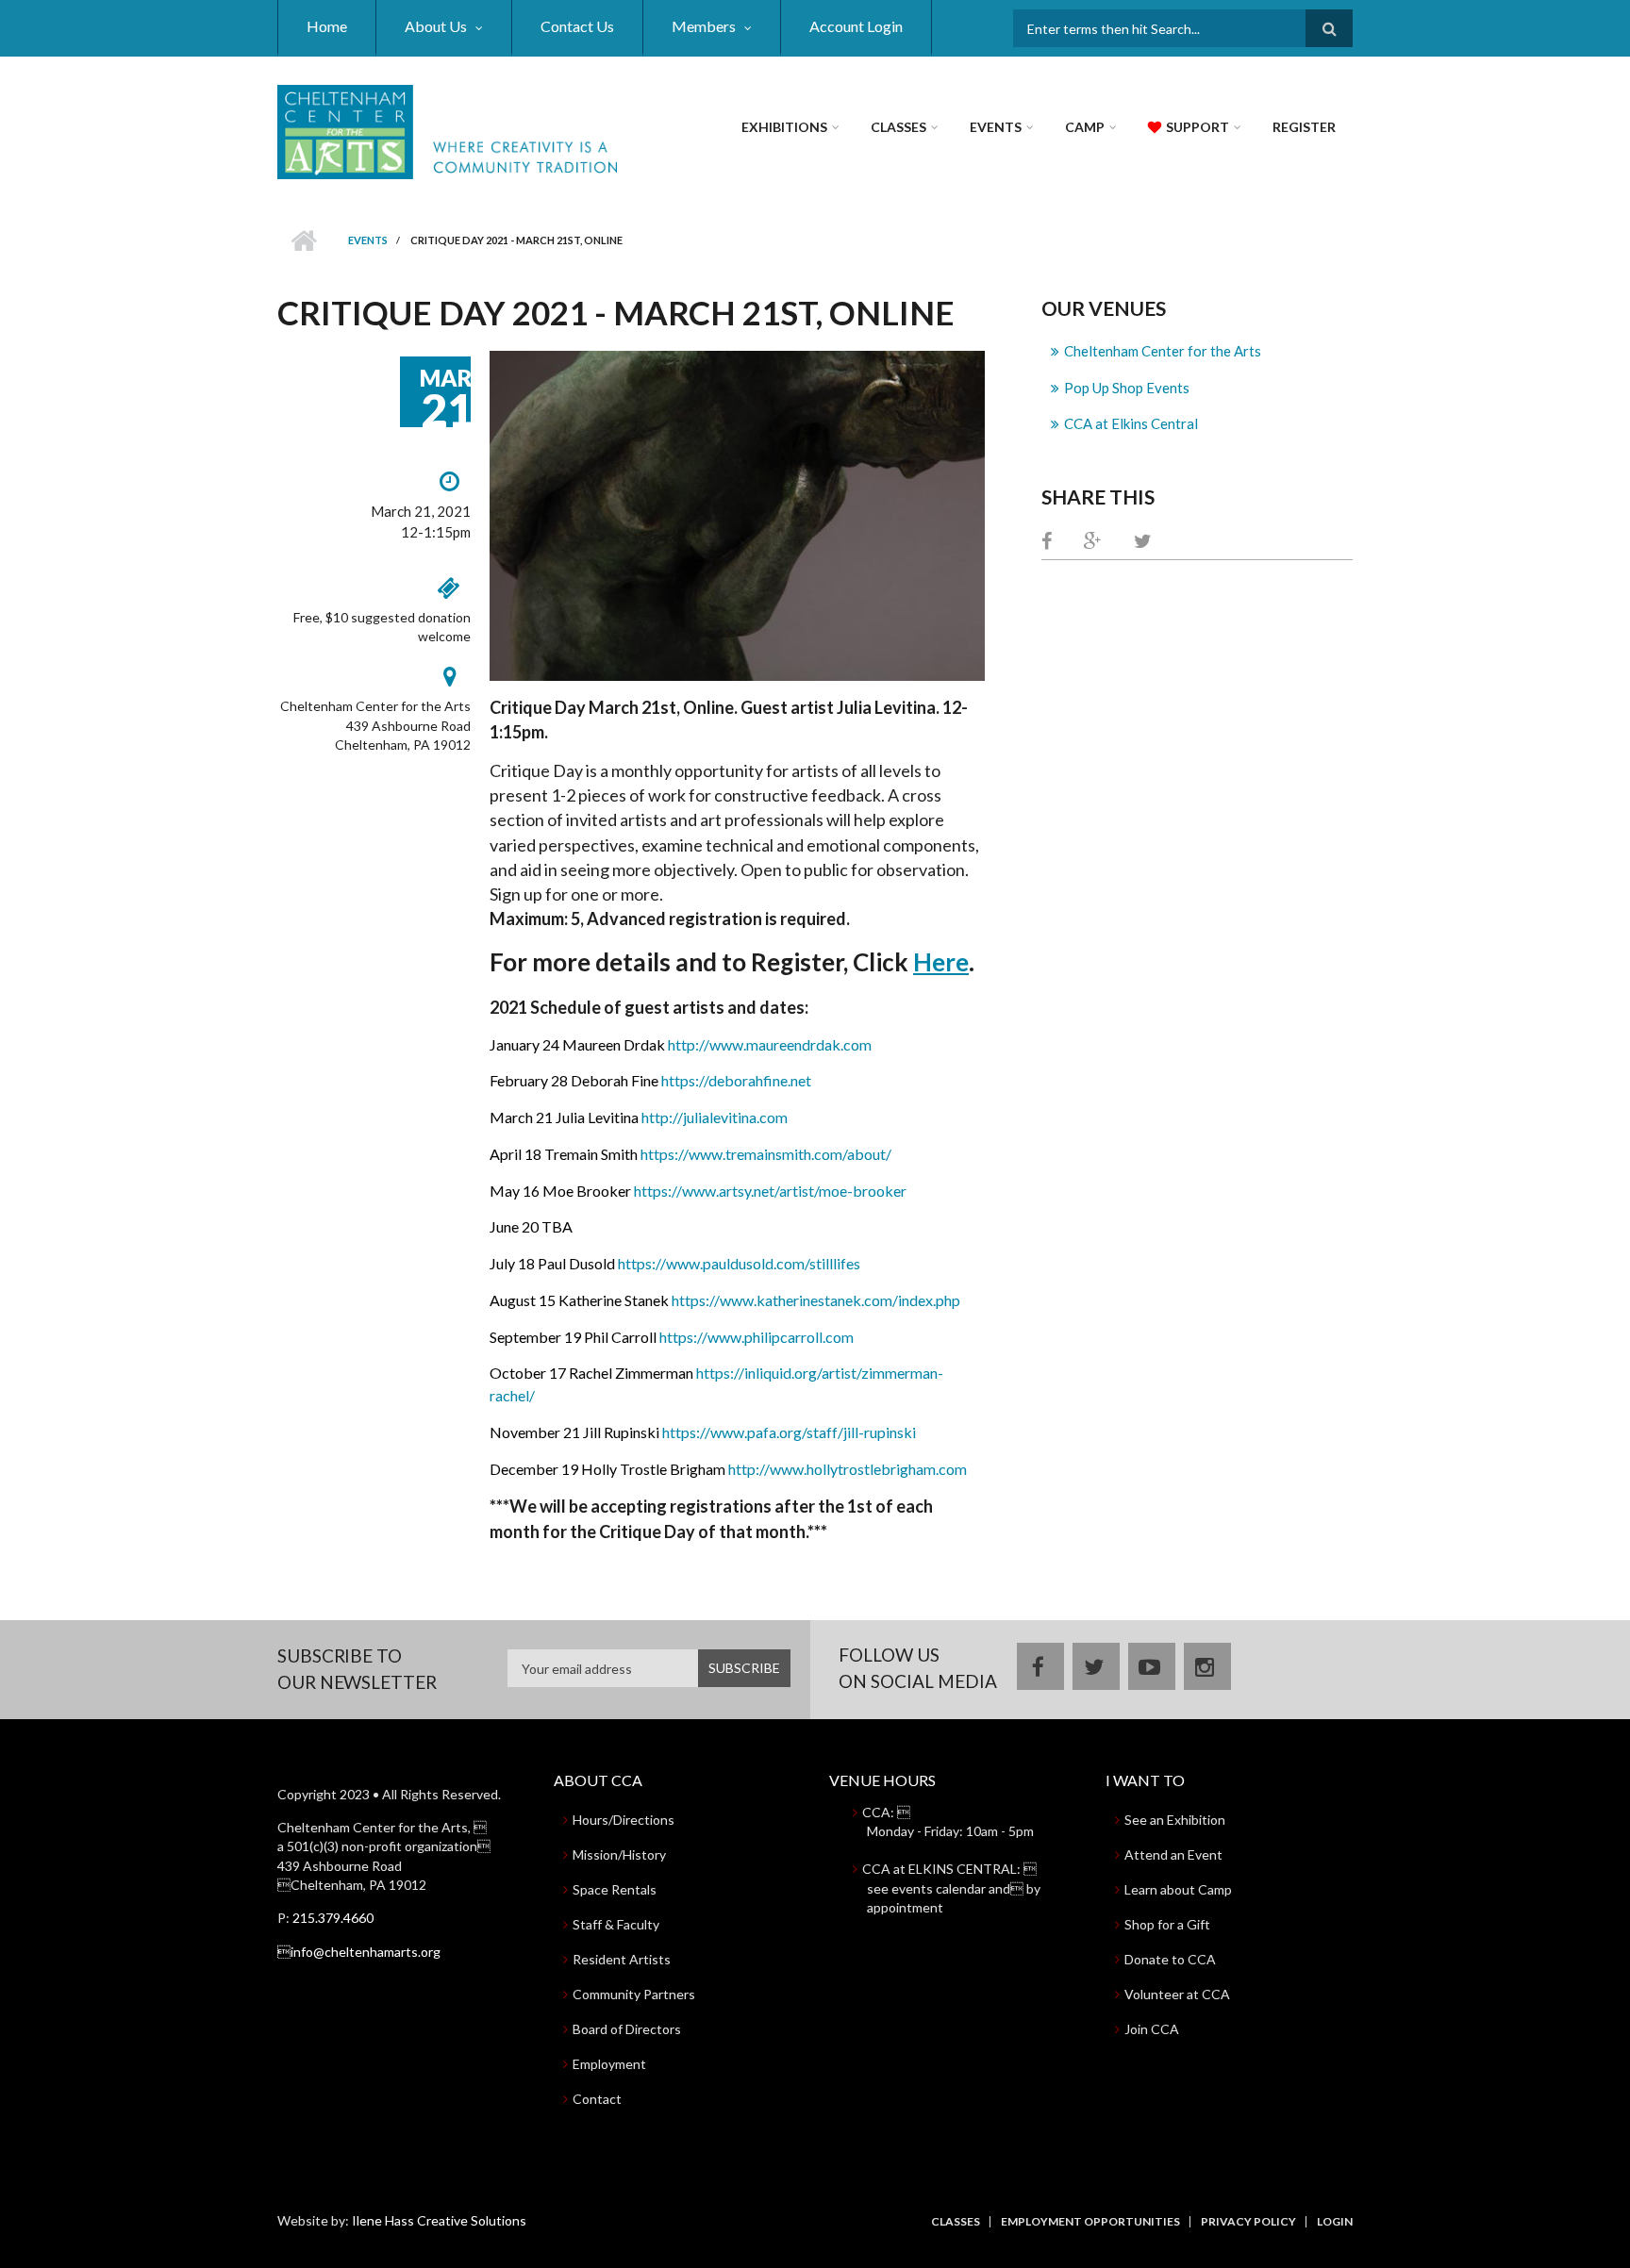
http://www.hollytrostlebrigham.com (848, 1469)
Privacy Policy (1248, 2222)
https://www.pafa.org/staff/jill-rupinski (789, 1432)
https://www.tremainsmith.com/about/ (766, 1154)
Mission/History (619, 1854)
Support (1198, 127)
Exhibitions (784, 127)
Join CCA (1152, 2029)
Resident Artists (622, 1959)
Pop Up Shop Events (1127, 388)
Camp (1085, 127)
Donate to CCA (1170, 1959)
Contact (597, 2099)
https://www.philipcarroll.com (757, 1337)
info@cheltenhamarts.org (359, 1952)
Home (327, 26)
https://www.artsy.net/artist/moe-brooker (770, 1191)
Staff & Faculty (616, 1924)
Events (996, 127)
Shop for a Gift (1167, 1924)
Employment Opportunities (1090, 2222)
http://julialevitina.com (715, 1117)
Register (1304, 127)
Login (1335, 2222)
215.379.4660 (333, 1918)
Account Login (856, 26)
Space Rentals (615, 1889)
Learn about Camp (1178, 1889)
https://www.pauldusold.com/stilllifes (739, 1263)
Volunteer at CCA (1177, 1994)
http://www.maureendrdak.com (770, 1044)
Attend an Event (1173, 1854)
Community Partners (634, 1994)
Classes (898, 127)
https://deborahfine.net (736, 1080)
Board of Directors (627, 2029)
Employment (609, 2064)
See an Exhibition (1175, 1820)
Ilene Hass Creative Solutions (439, 2220)
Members (704, 26)
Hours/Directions (624, 1820)
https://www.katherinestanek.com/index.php (816, 1300)
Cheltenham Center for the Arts (1163, 351)
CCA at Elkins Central (1131, 423)
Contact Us (577, 26)
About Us (436, 26)
